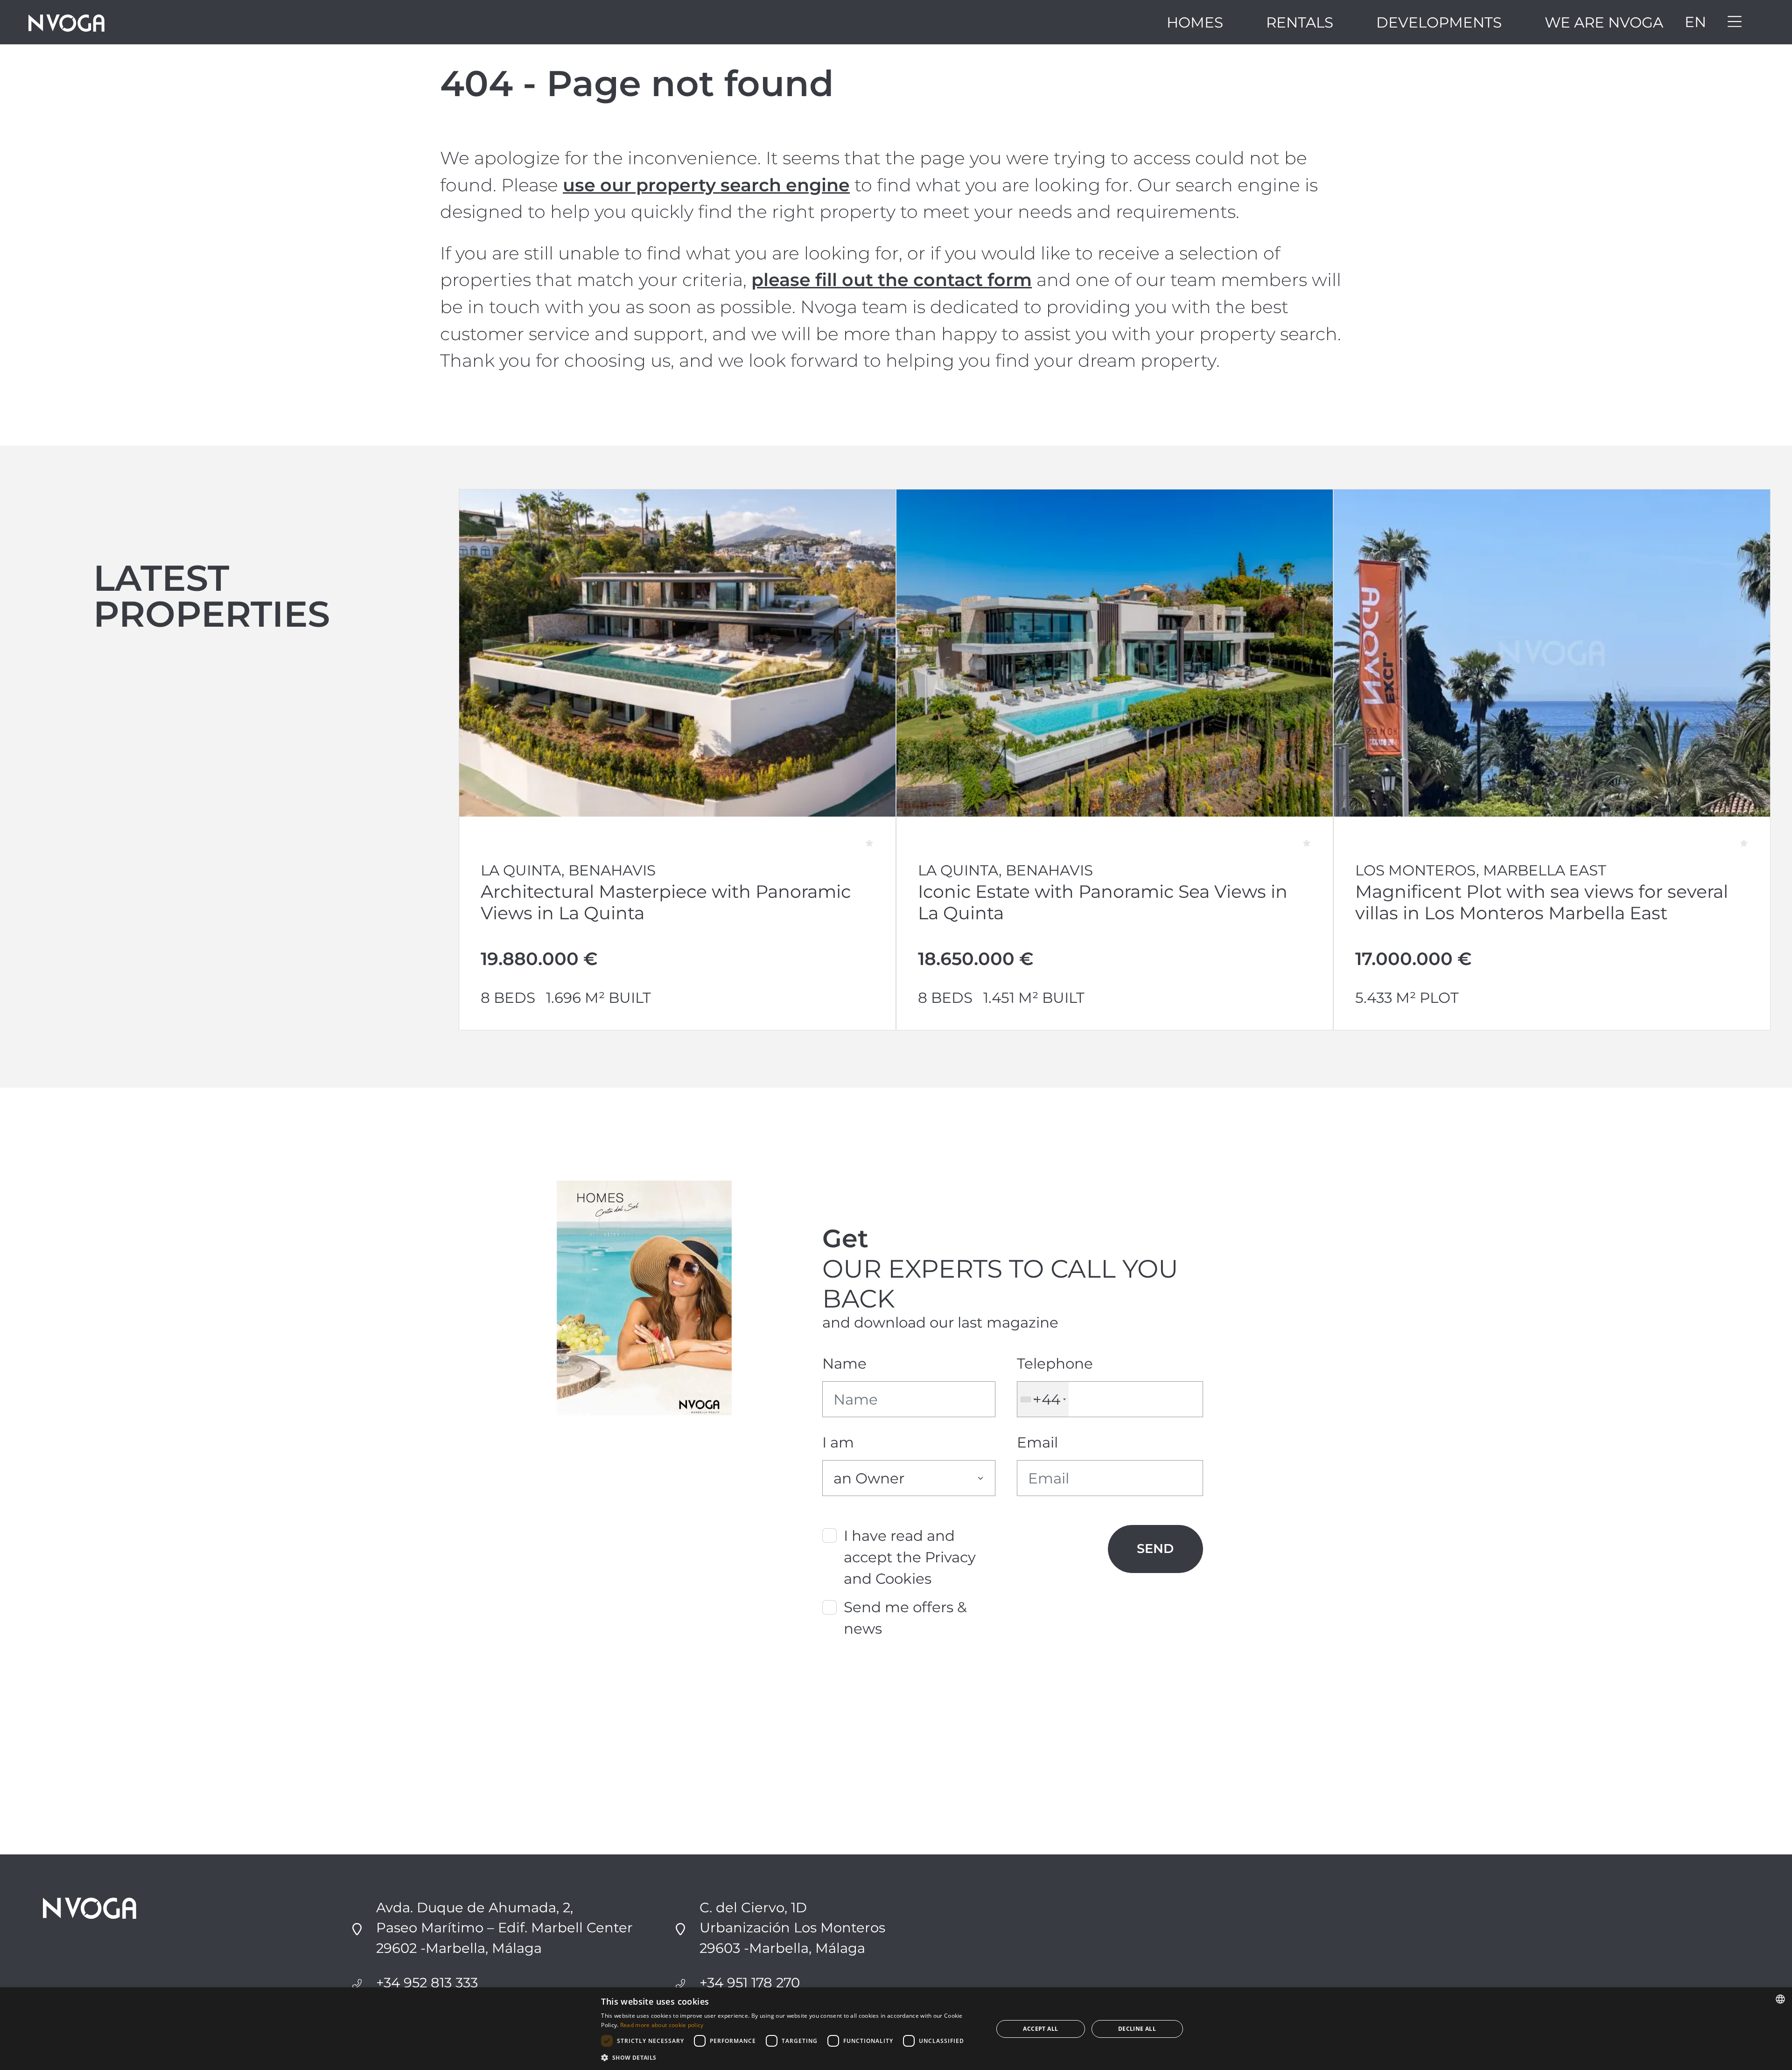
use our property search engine (706, 185)
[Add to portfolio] (876, 836)
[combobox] (1043, 1399)
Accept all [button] (1040, 2029)
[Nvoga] (66, 22)
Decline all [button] (1137, 2029)
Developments (1439, 22)
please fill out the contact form (892, 280)
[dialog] (896, 2029)
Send (1155, 1549)
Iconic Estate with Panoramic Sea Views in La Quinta (1103, 902)
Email (1037, 1442)
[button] (791, 2057)
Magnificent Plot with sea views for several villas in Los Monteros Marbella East (1542, 902)
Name (844, 1364)
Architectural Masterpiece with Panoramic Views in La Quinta (666, 902)
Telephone (1055, 1364)
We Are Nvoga (1604, 22)
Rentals (1300, 22)
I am (838, 1442)
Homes (1195, 22)
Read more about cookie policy (662, 2025)
